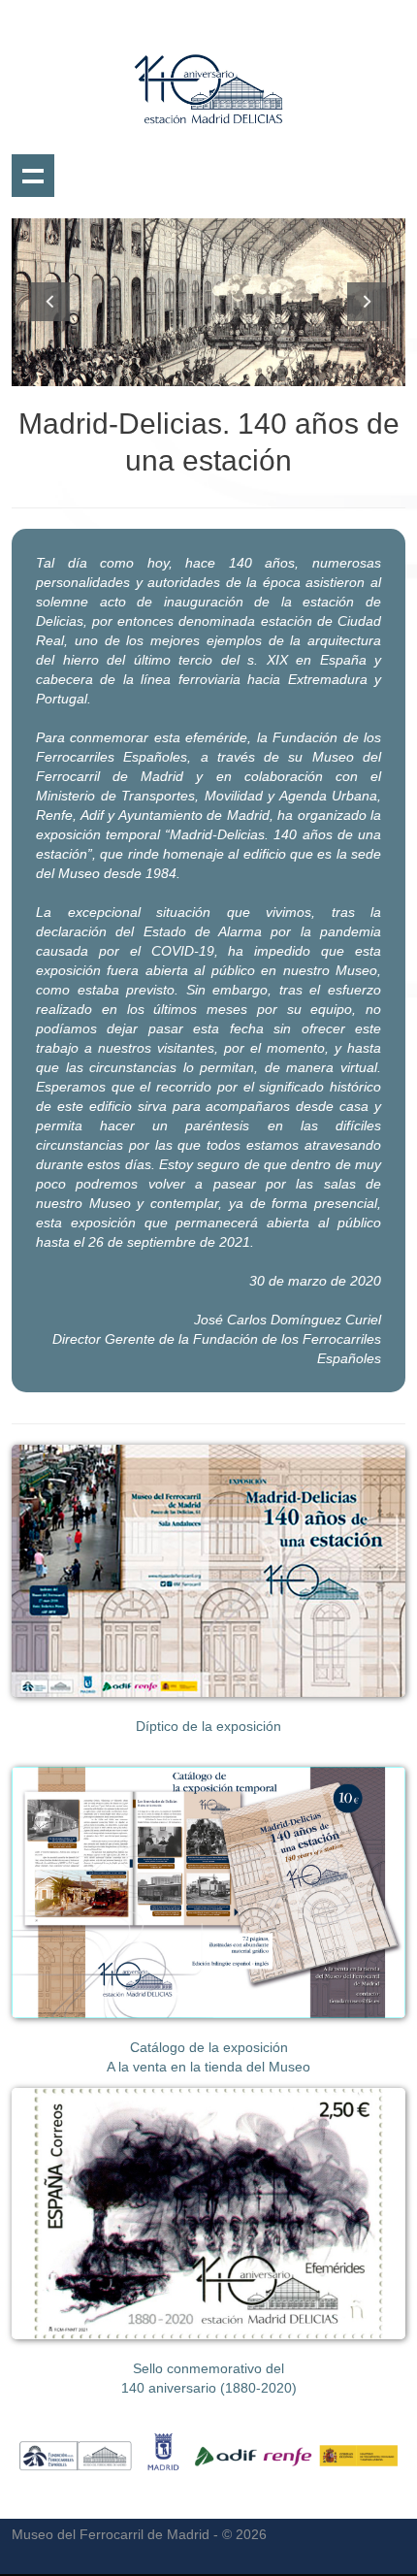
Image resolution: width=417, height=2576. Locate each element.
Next (367, 302)
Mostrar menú (33, 176)
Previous (50, 302)
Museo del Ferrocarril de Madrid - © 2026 (139, 2534)
